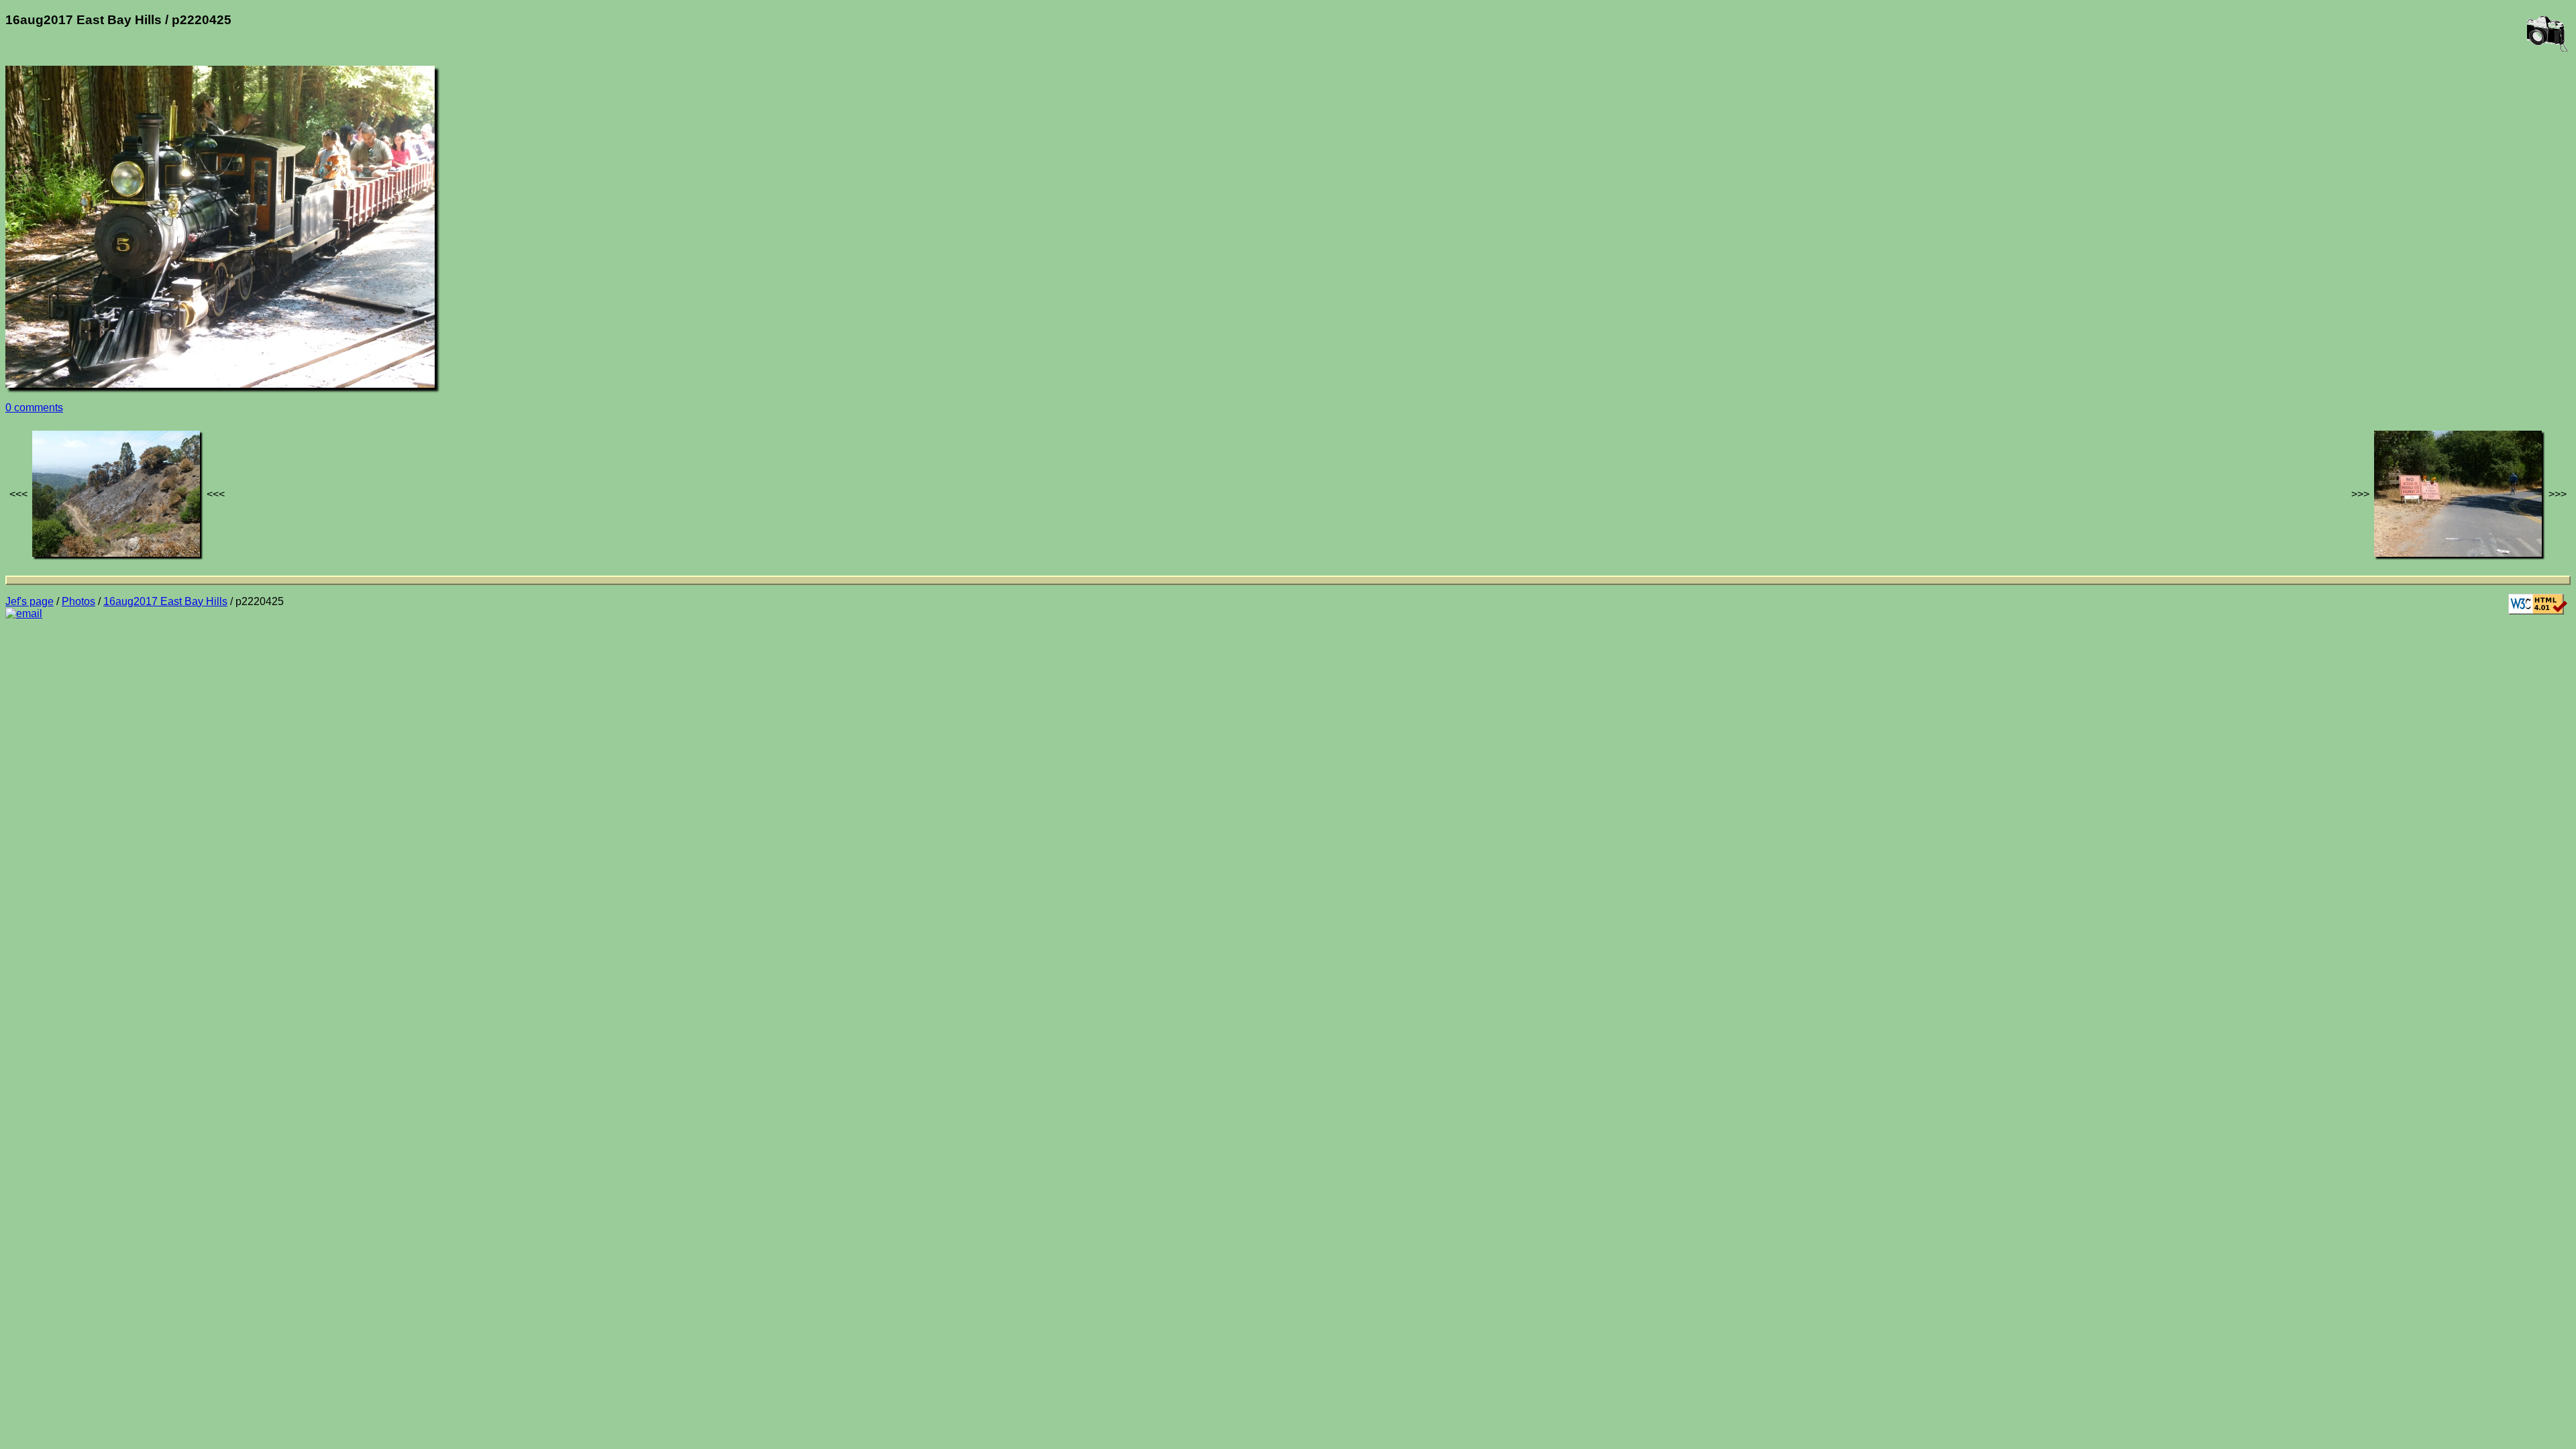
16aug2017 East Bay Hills (165, 601)
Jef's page (30, 601)
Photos (78, 601)
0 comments (34, 408)
